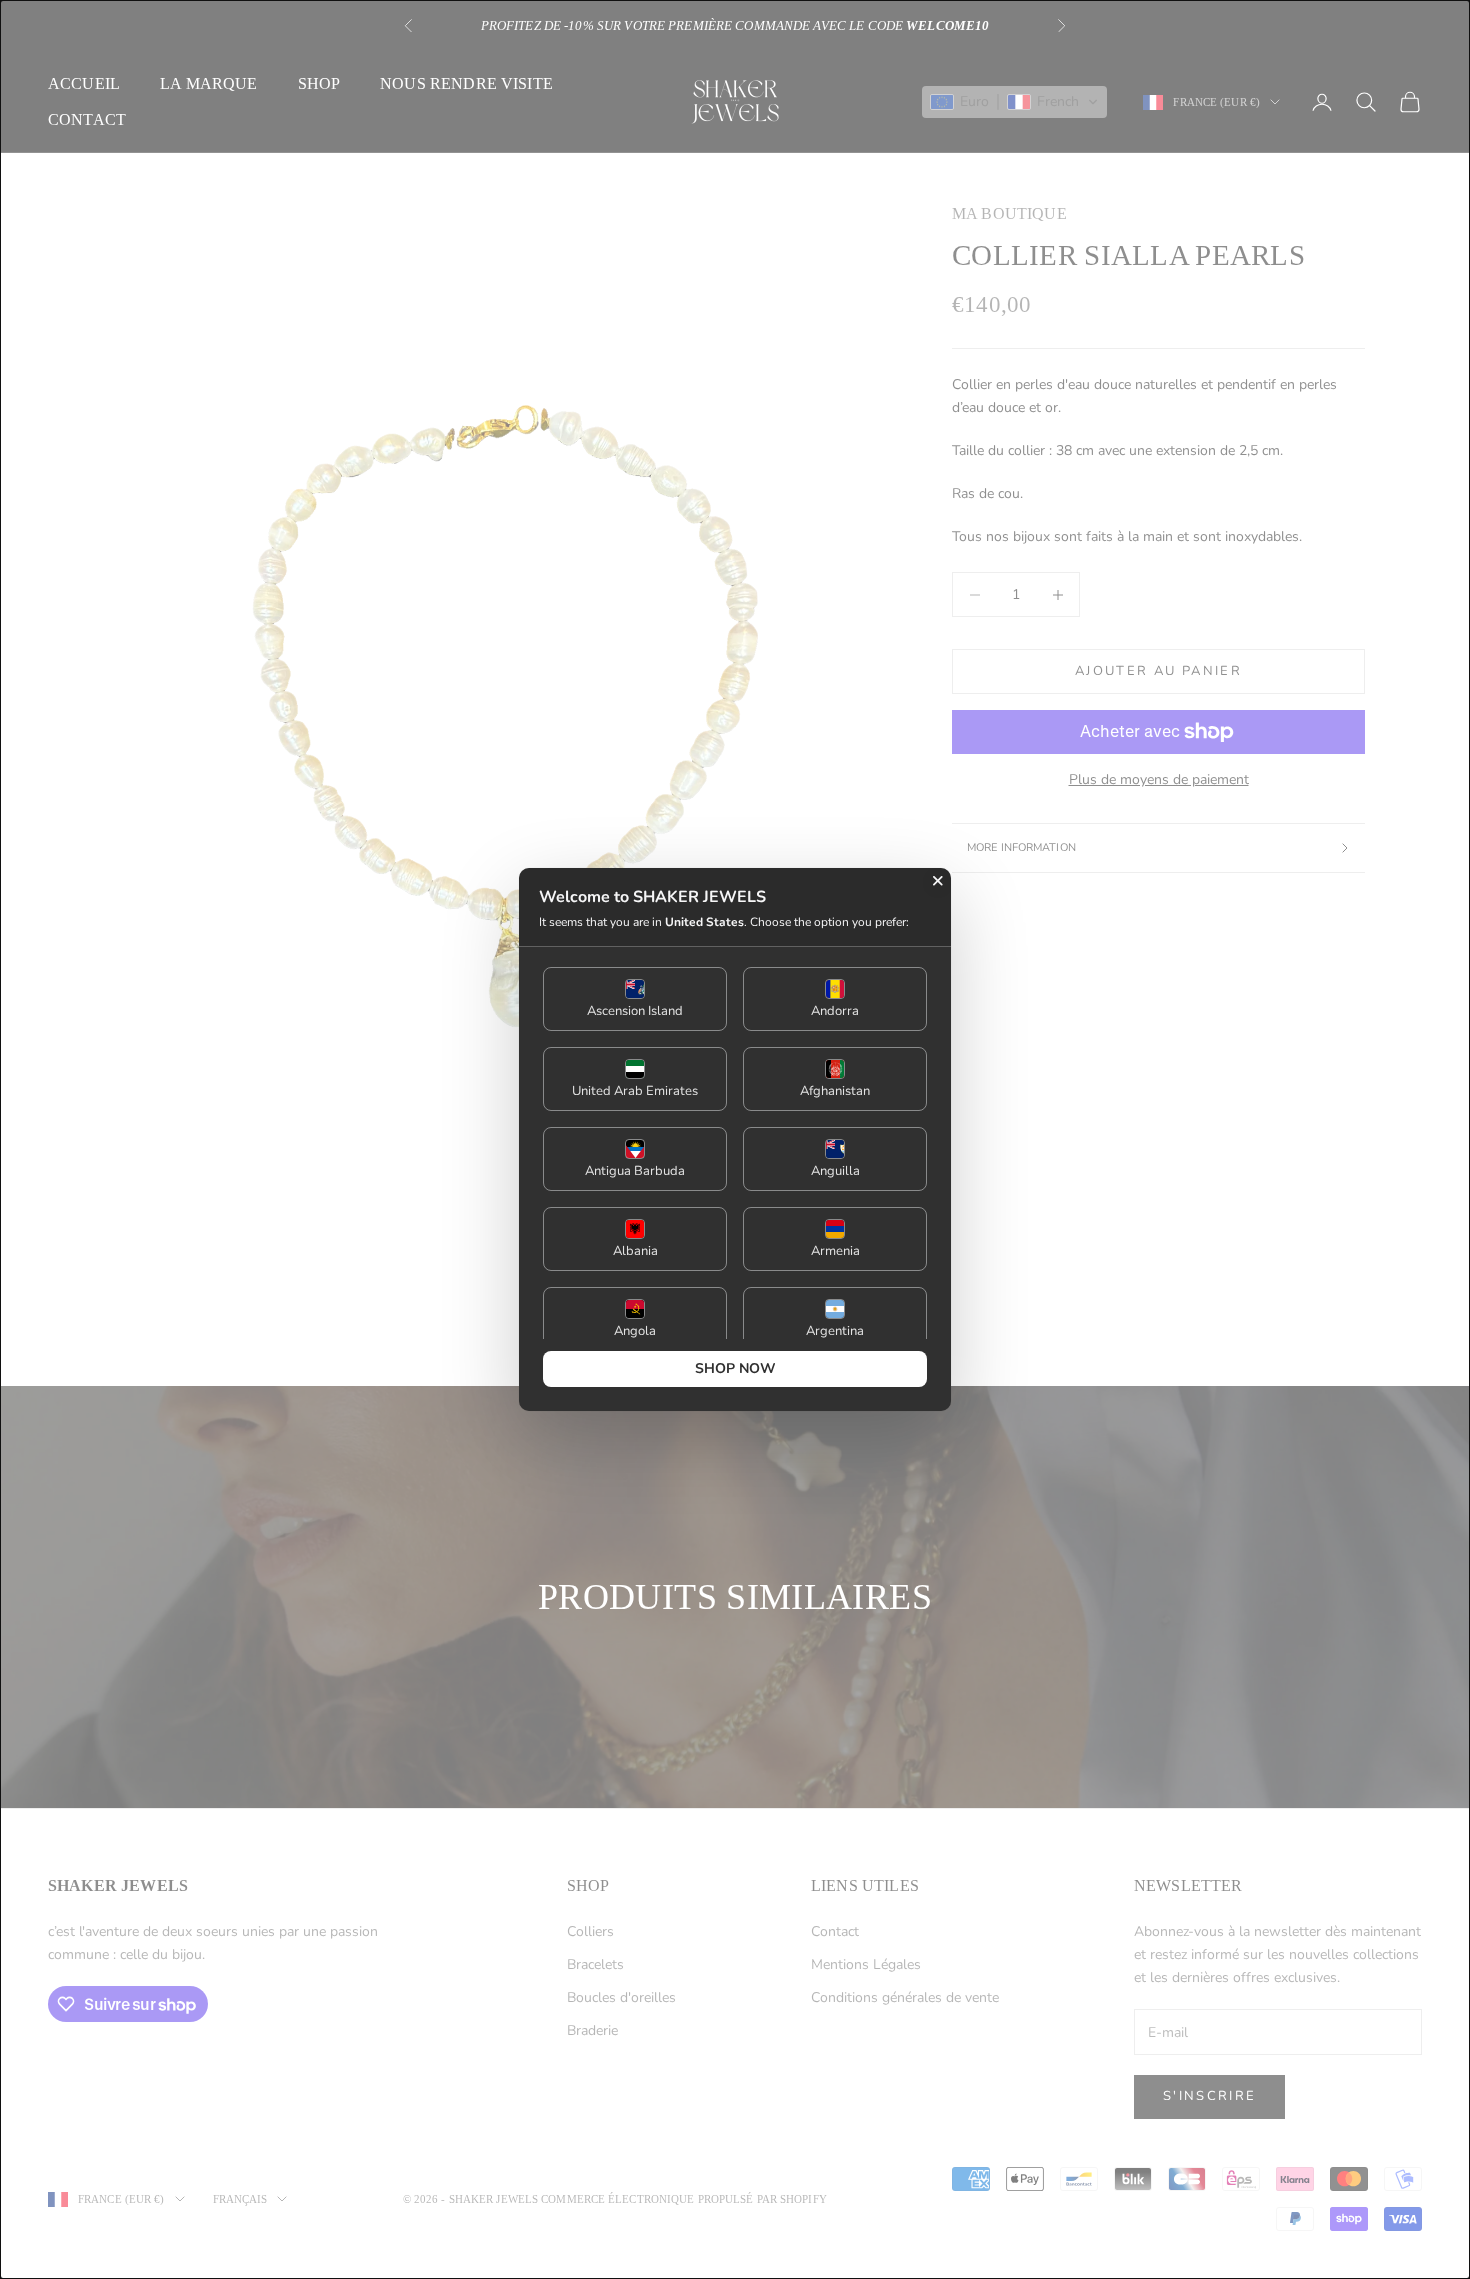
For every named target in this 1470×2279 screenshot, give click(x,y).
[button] (635, 999)
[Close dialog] (938, 881)
